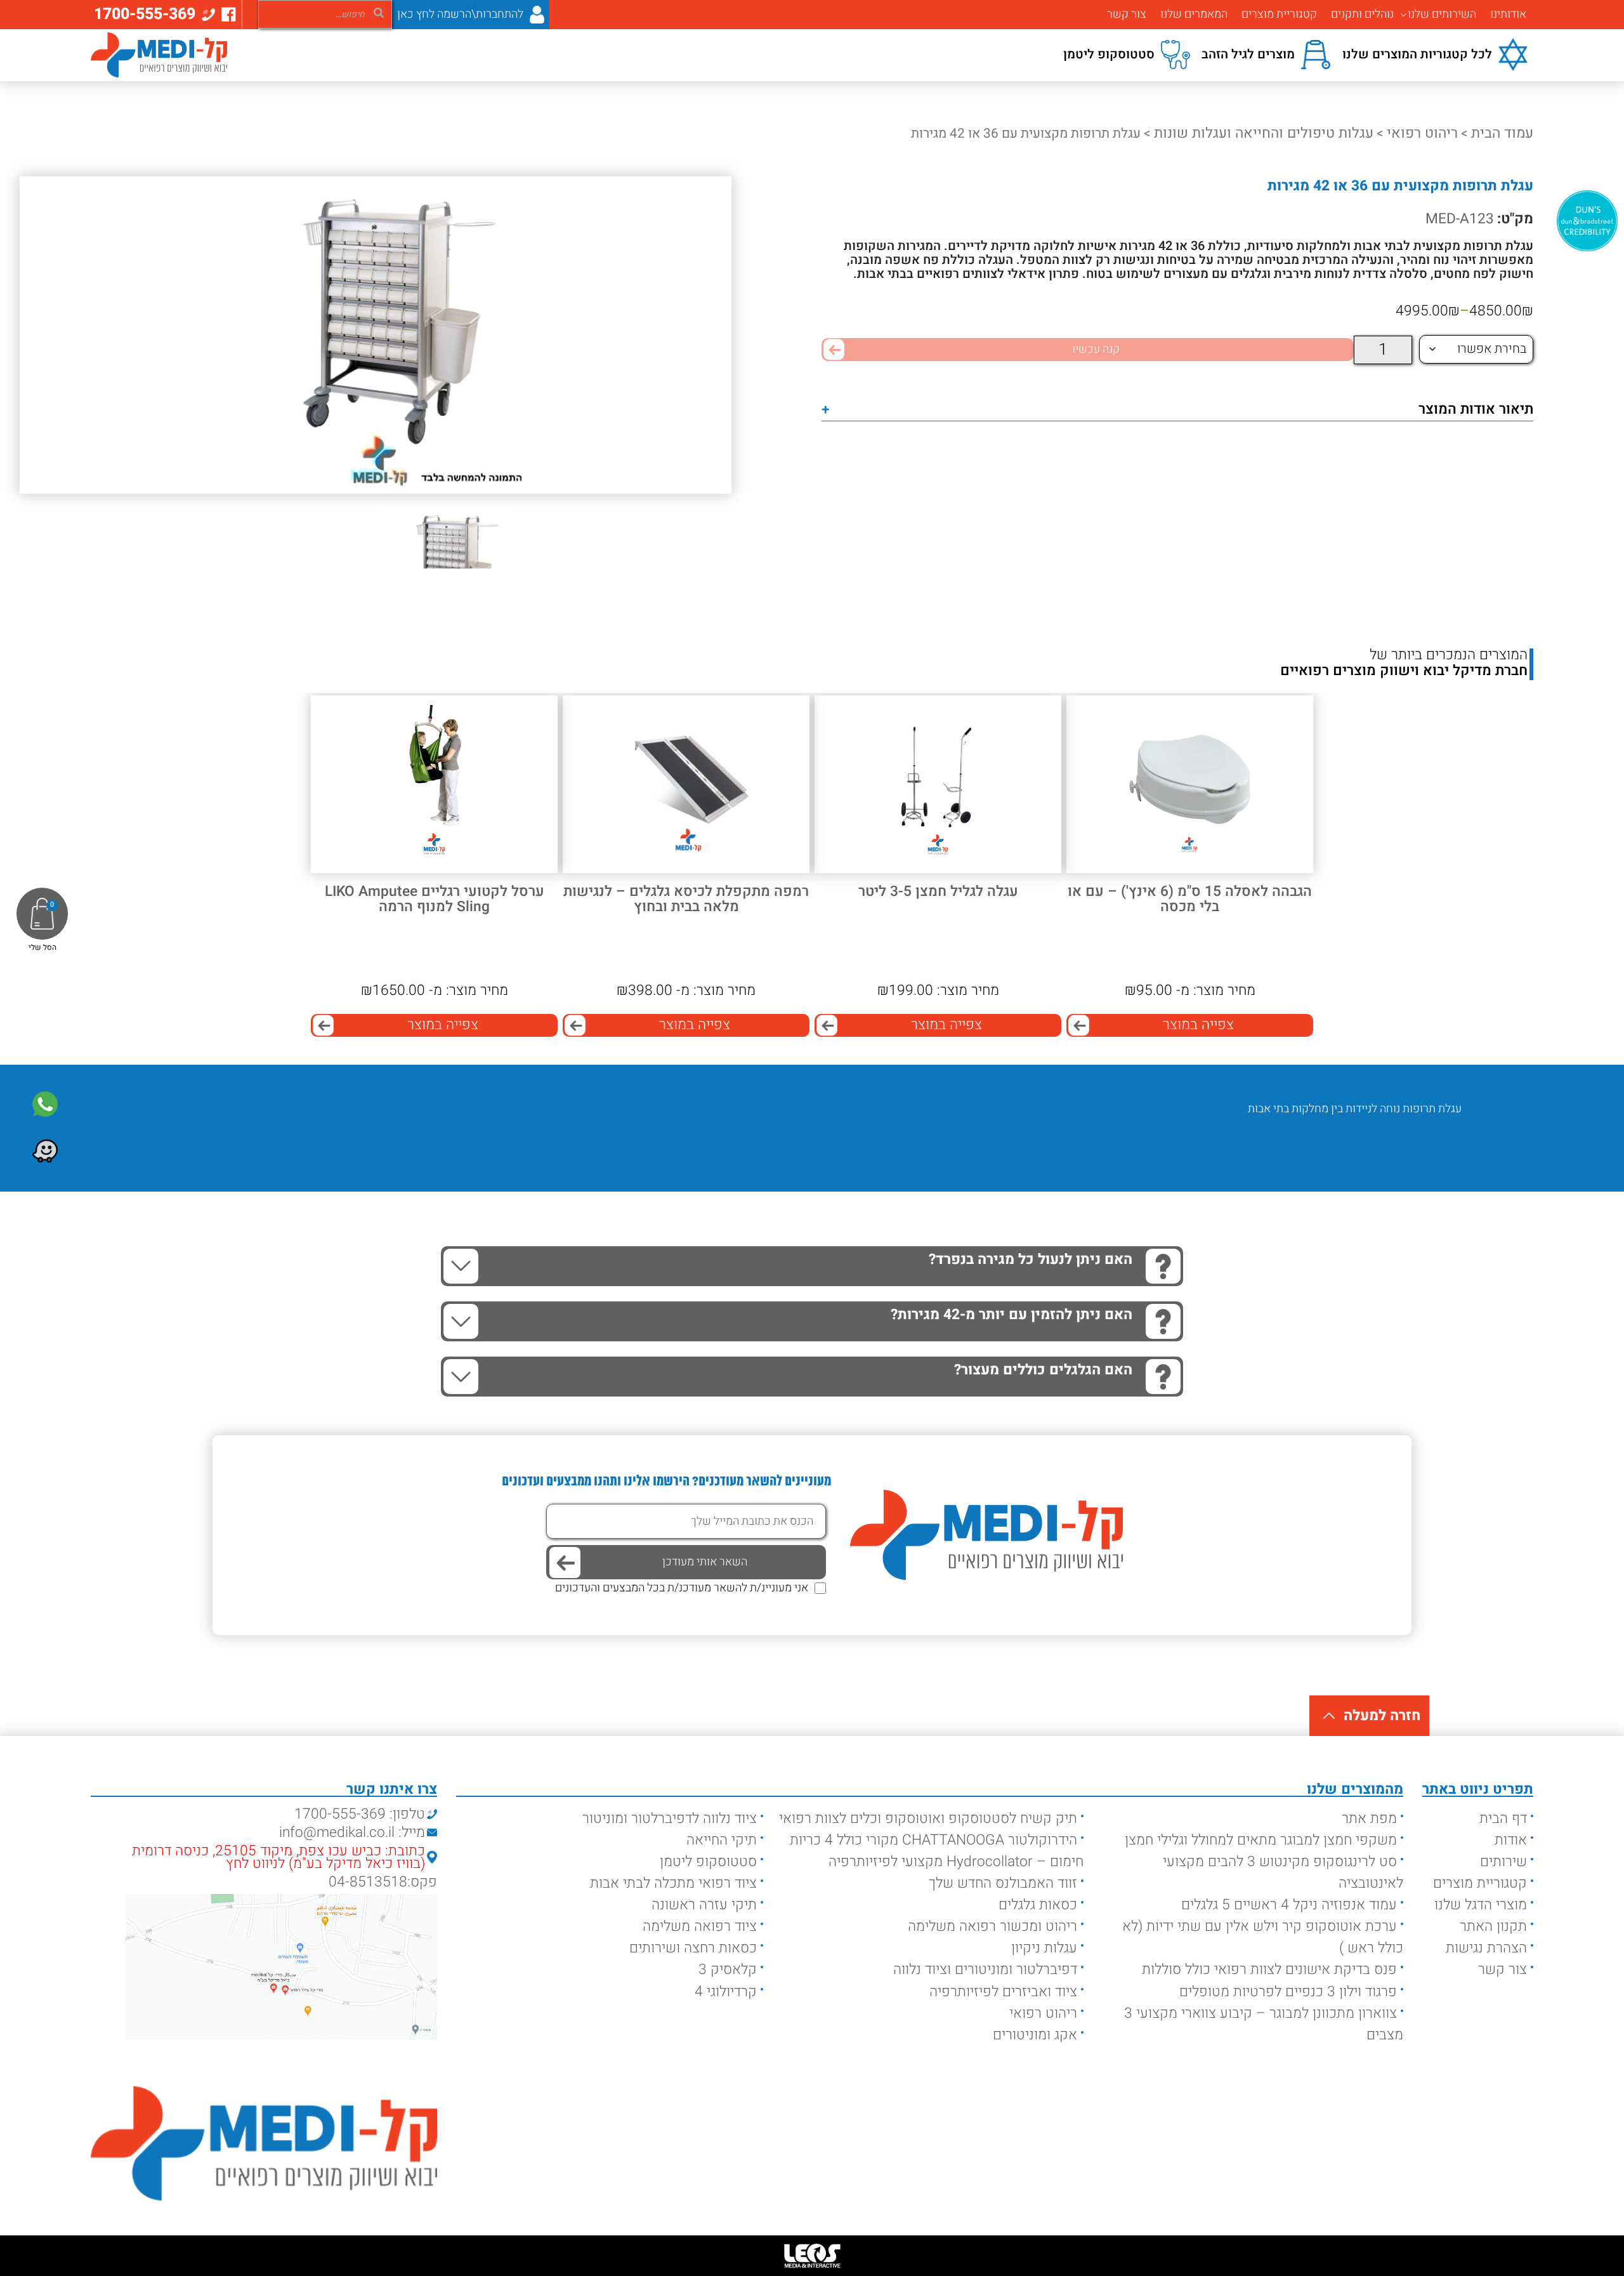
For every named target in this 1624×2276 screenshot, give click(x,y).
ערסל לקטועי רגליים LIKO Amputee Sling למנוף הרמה (435, 899)
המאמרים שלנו (1194, 15)
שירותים (1503, 1862)
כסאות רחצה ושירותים (693, 1948)
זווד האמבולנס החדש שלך (1003, 1883)
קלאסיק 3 (728, 1970)
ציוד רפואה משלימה (700, 1926)
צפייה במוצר (1198, 1025)
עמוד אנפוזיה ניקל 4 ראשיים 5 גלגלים (1289, 1905)
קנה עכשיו (1096, 349)
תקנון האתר (1493, 1926)
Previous (1442, 1147)
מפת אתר (1369, 1819)
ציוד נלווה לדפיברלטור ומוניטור (670, 1819)
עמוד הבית (1502, 133)
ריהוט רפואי (1422, 133)
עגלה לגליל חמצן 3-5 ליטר (938, 892)
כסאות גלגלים (1038, 1905)
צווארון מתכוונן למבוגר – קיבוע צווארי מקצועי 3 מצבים (1264, 2024)
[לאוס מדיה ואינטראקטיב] (812, 2256)
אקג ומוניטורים (1035, 2035)
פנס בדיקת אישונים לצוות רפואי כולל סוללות (1269, 1970)
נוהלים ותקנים (1362, 15)
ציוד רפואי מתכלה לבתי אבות (673, 1883)
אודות (1511, 1840)
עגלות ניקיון (1044, 1948)
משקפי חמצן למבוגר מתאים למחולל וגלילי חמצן (1261, 1840)
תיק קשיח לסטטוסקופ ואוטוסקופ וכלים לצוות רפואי (928, 1819)
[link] (45, 1104)
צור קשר (1127, 15)
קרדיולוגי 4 (726, 1992)
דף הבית (1503, 1819)
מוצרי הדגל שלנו (1481, 1905)
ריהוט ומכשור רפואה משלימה (992, 1926)
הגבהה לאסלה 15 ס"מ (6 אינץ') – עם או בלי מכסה (1190, 899)
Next (1405, 1147)
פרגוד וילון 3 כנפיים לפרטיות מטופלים (1288, 1992)
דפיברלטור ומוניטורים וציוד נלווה (985, 1970)
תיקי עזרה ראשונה (704, 1905)
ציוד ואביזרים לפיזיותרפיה (1003, 1992)
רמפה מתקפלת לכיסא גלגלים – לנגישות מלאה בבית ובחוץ (686, 899)
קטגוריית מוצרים (1279, 15)
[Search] (379, 12)
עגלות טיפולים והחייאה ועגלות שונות (1264, 133)
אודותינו (1508, 15)
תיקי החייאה (722, 1840)
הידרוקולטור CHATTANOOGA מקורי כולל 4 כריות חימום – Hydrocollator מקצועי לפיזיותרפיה (937, 1851)
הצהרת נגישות (1486, 1948)
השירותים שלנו (1442, 15)
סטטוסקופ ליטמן (708, 1862)
